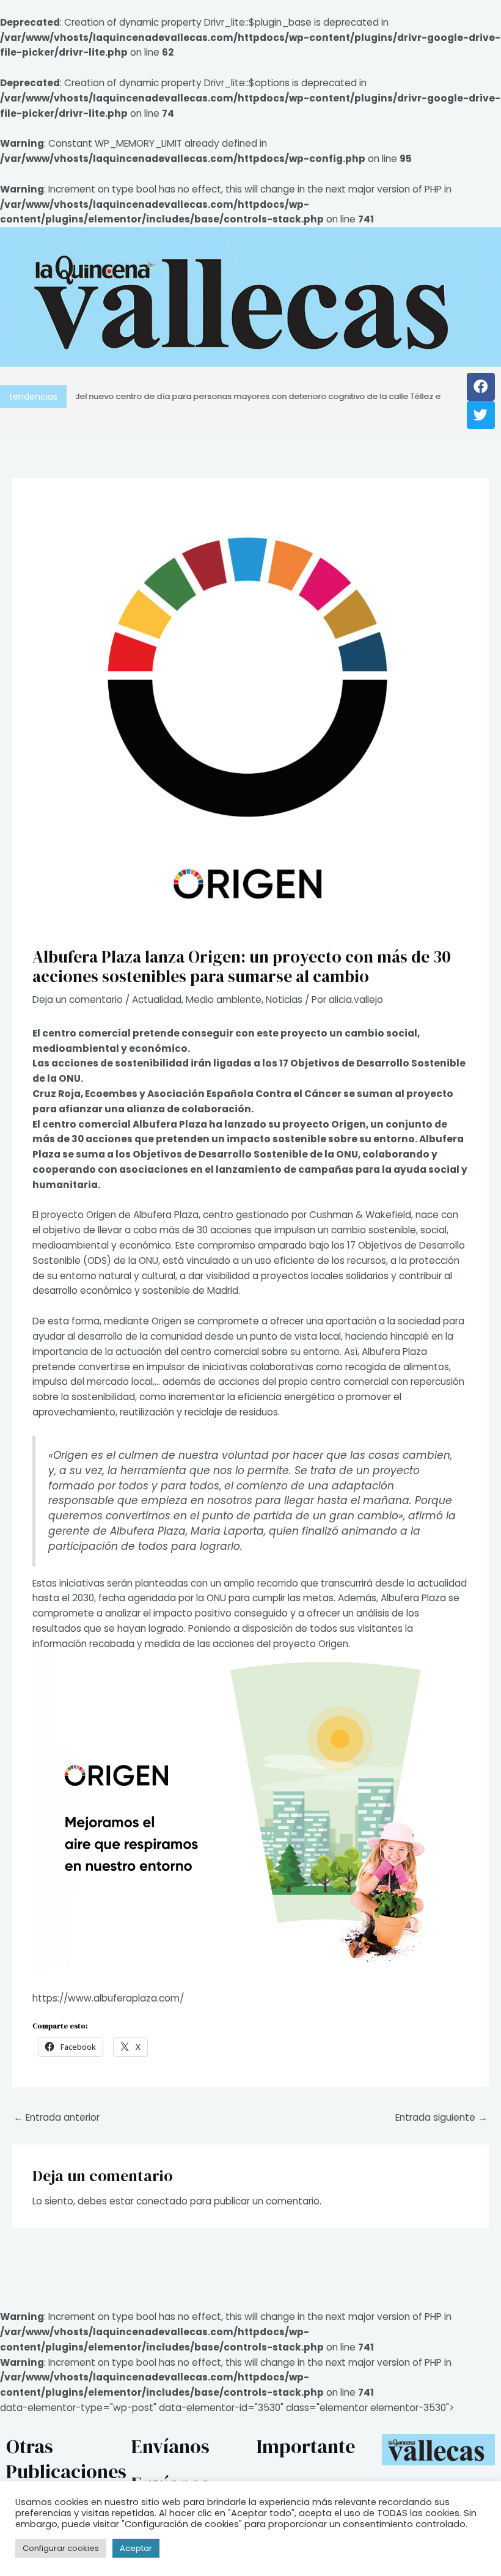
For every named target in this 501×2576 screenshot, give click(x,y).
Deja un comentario (78, 1000)
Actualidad (157, 1000)
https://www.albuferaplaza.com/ (108, 1998)
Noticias (284, 1000)
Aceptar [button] (136, 2548)
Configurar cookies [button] (61, 2548)
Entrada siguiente (441, 2117)
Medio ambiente (224, 1000)
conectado (162, 2201)
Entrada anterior (57, 2117)
